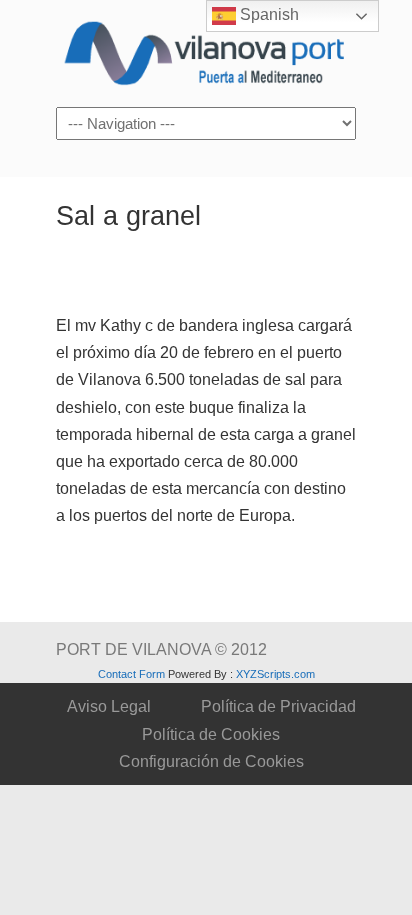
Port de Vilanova (206, 52)
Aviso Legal (109, 706)
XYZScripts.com (275, 674)
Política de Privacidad (278, 706)
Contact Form (131, 674)
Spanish (267, 14)
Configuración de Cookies (211, 761)
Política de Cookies (211, 734)
